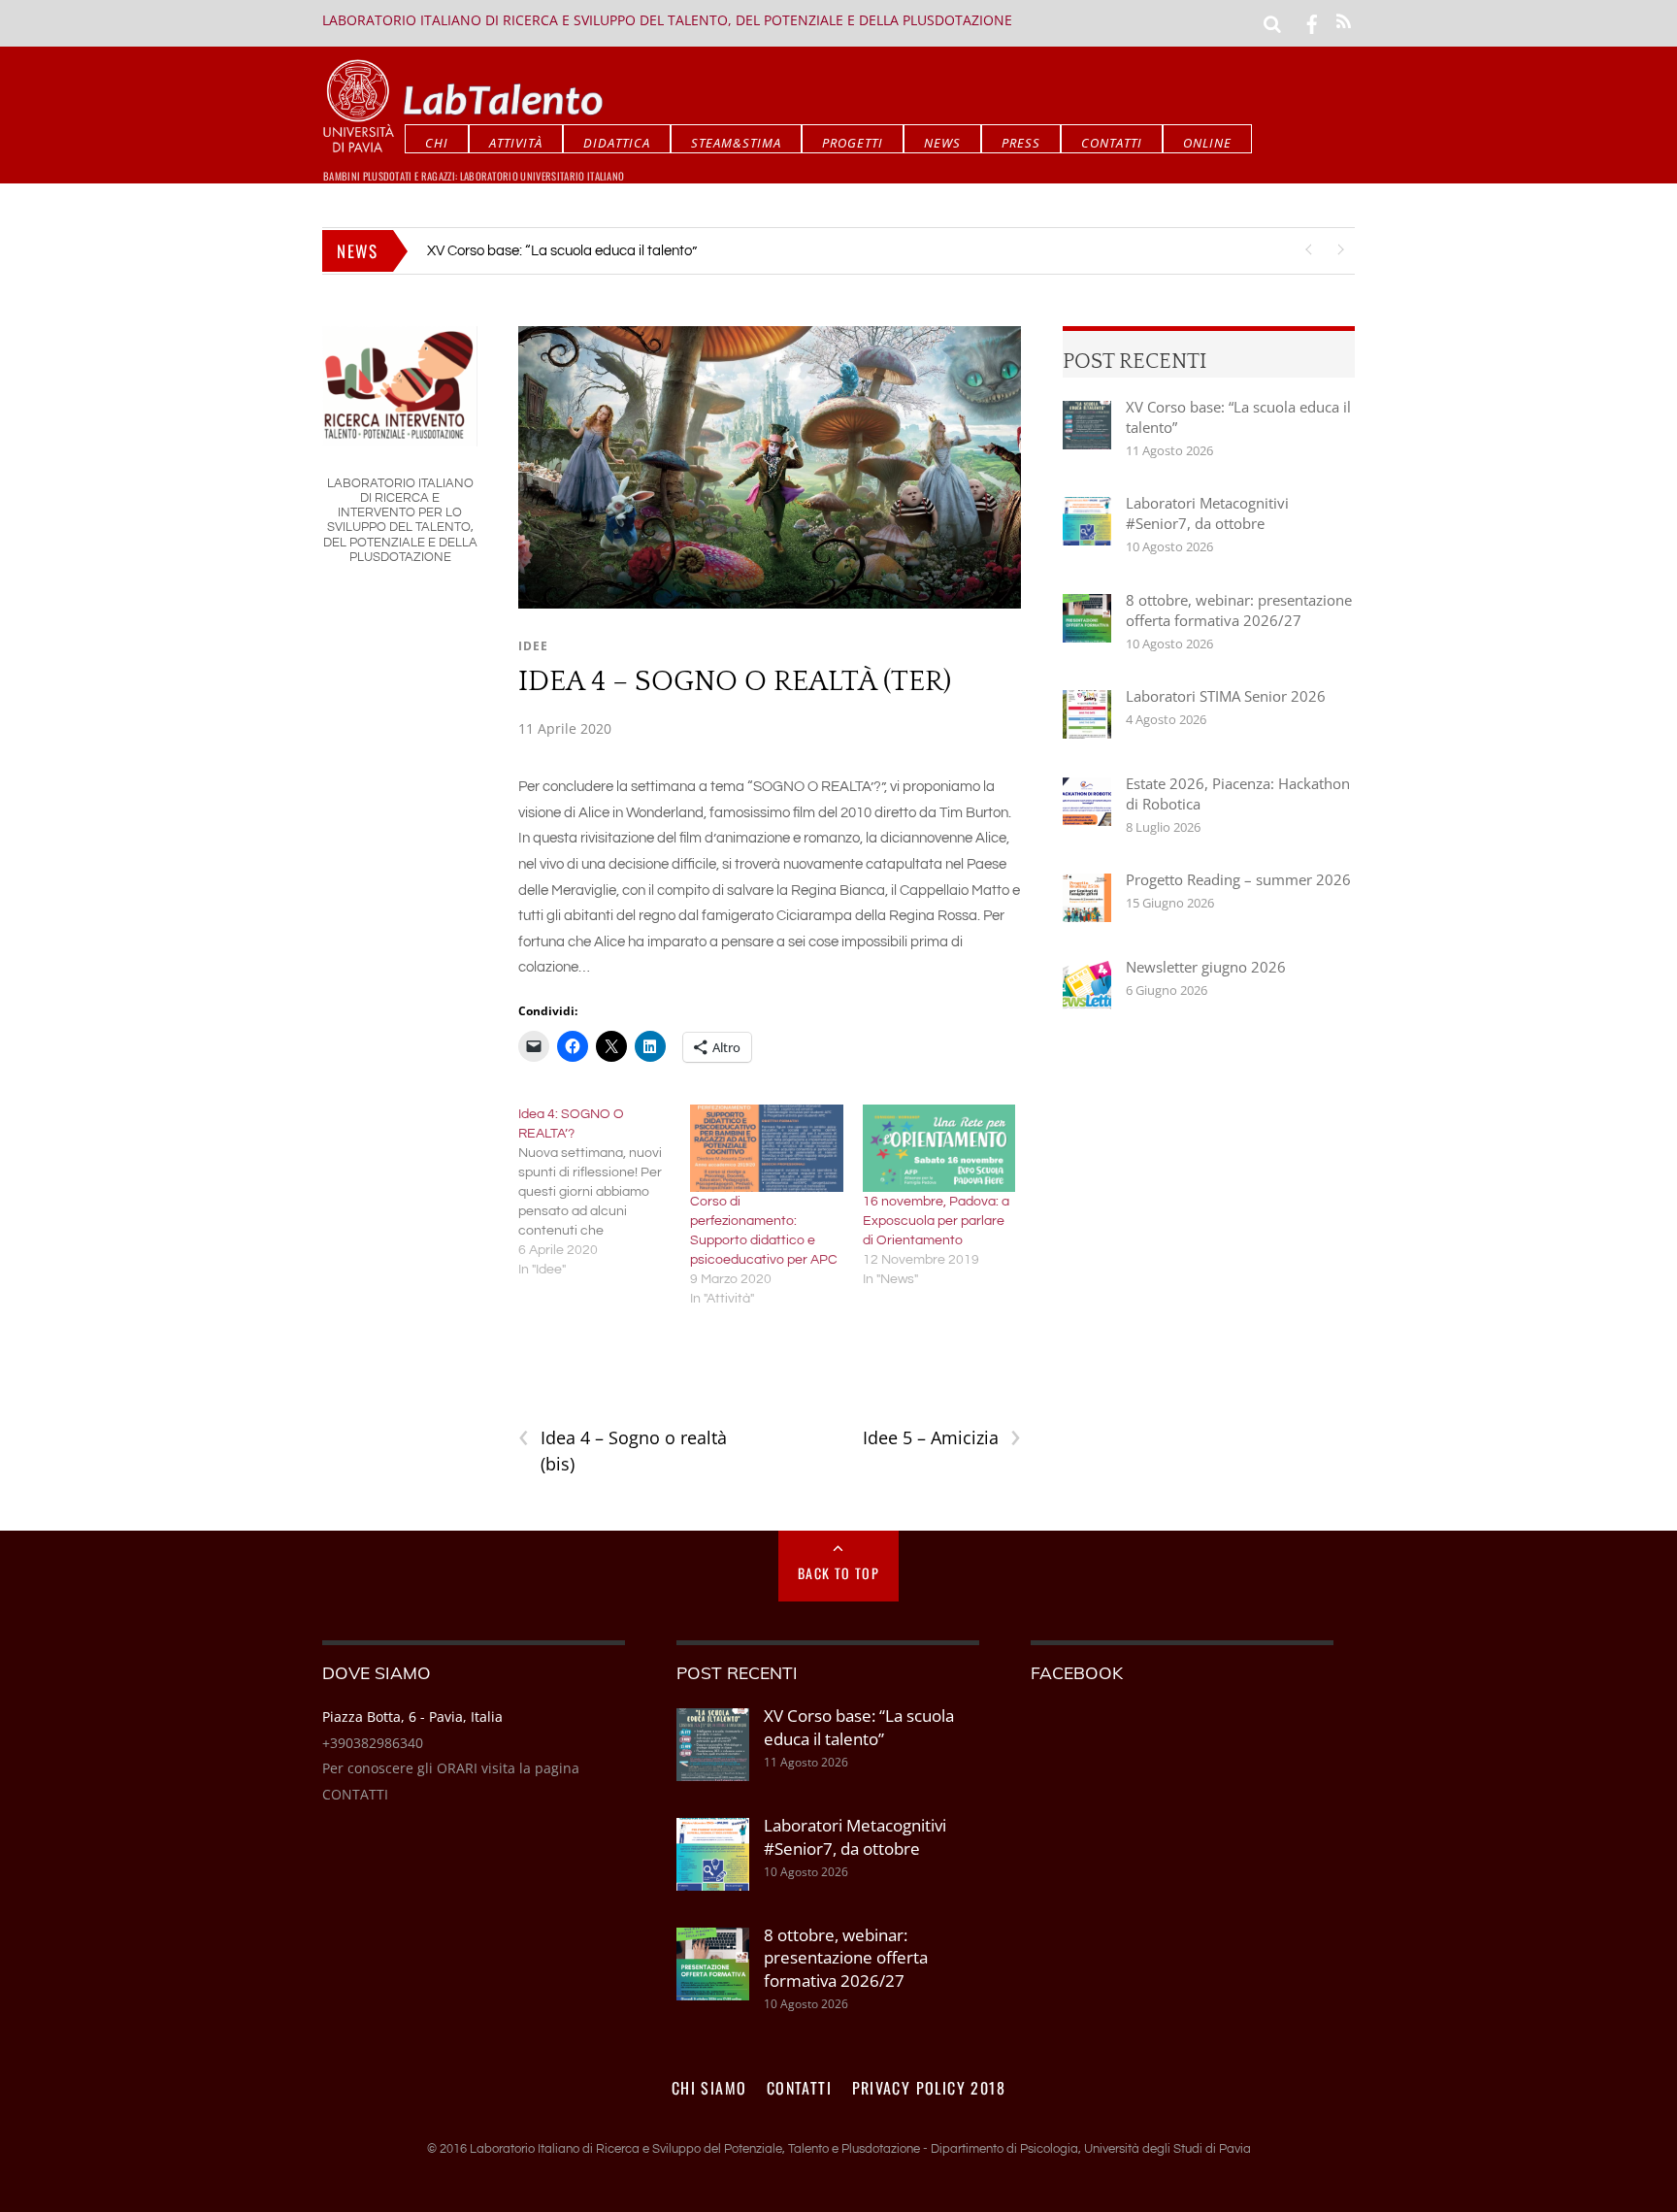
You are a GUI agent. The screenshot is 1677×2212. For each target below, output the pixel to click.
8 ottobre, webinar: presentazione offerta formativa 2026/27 (1239, 610)
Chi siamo (709, 2088)
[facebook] (1312, 22)
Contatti (1112, 143)
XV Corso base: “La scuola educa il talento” (1238, 417)
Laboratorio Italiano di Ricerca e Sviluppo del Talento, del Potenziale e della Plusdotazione (667, 20)
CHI (437, 143)
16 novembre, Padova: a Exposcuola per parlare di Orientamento (936, 1221)
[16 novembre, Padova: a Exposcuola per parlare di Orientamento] (939, 1148)
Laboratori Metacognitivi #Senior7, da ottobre (571, 251)
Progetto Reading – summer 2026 (1238, 879)
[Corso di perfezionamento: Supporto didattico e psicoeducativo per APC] (767, 1148)
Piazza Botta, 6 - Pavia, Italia (412, 1717)
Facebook (1077, 1672)
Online (1207, 143)
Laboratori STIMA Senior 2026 (1226, 696)
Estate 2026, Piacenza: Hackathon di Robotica (1238, 793)
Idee (533, 646)
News (942, 143)
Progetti (853, 143)
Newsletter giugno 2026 (1206, 967)
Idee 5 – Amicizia (942, 1438)
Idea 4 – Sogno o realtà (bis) (623, 1450)
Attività (516, 143)
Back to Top (838, 1573)
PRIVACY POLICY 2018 (929, 2088)
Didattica (617, 143)
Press (1021, 143)
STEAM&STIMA (736, 143)
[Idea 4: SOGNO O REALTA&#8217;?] (605, 1192)
